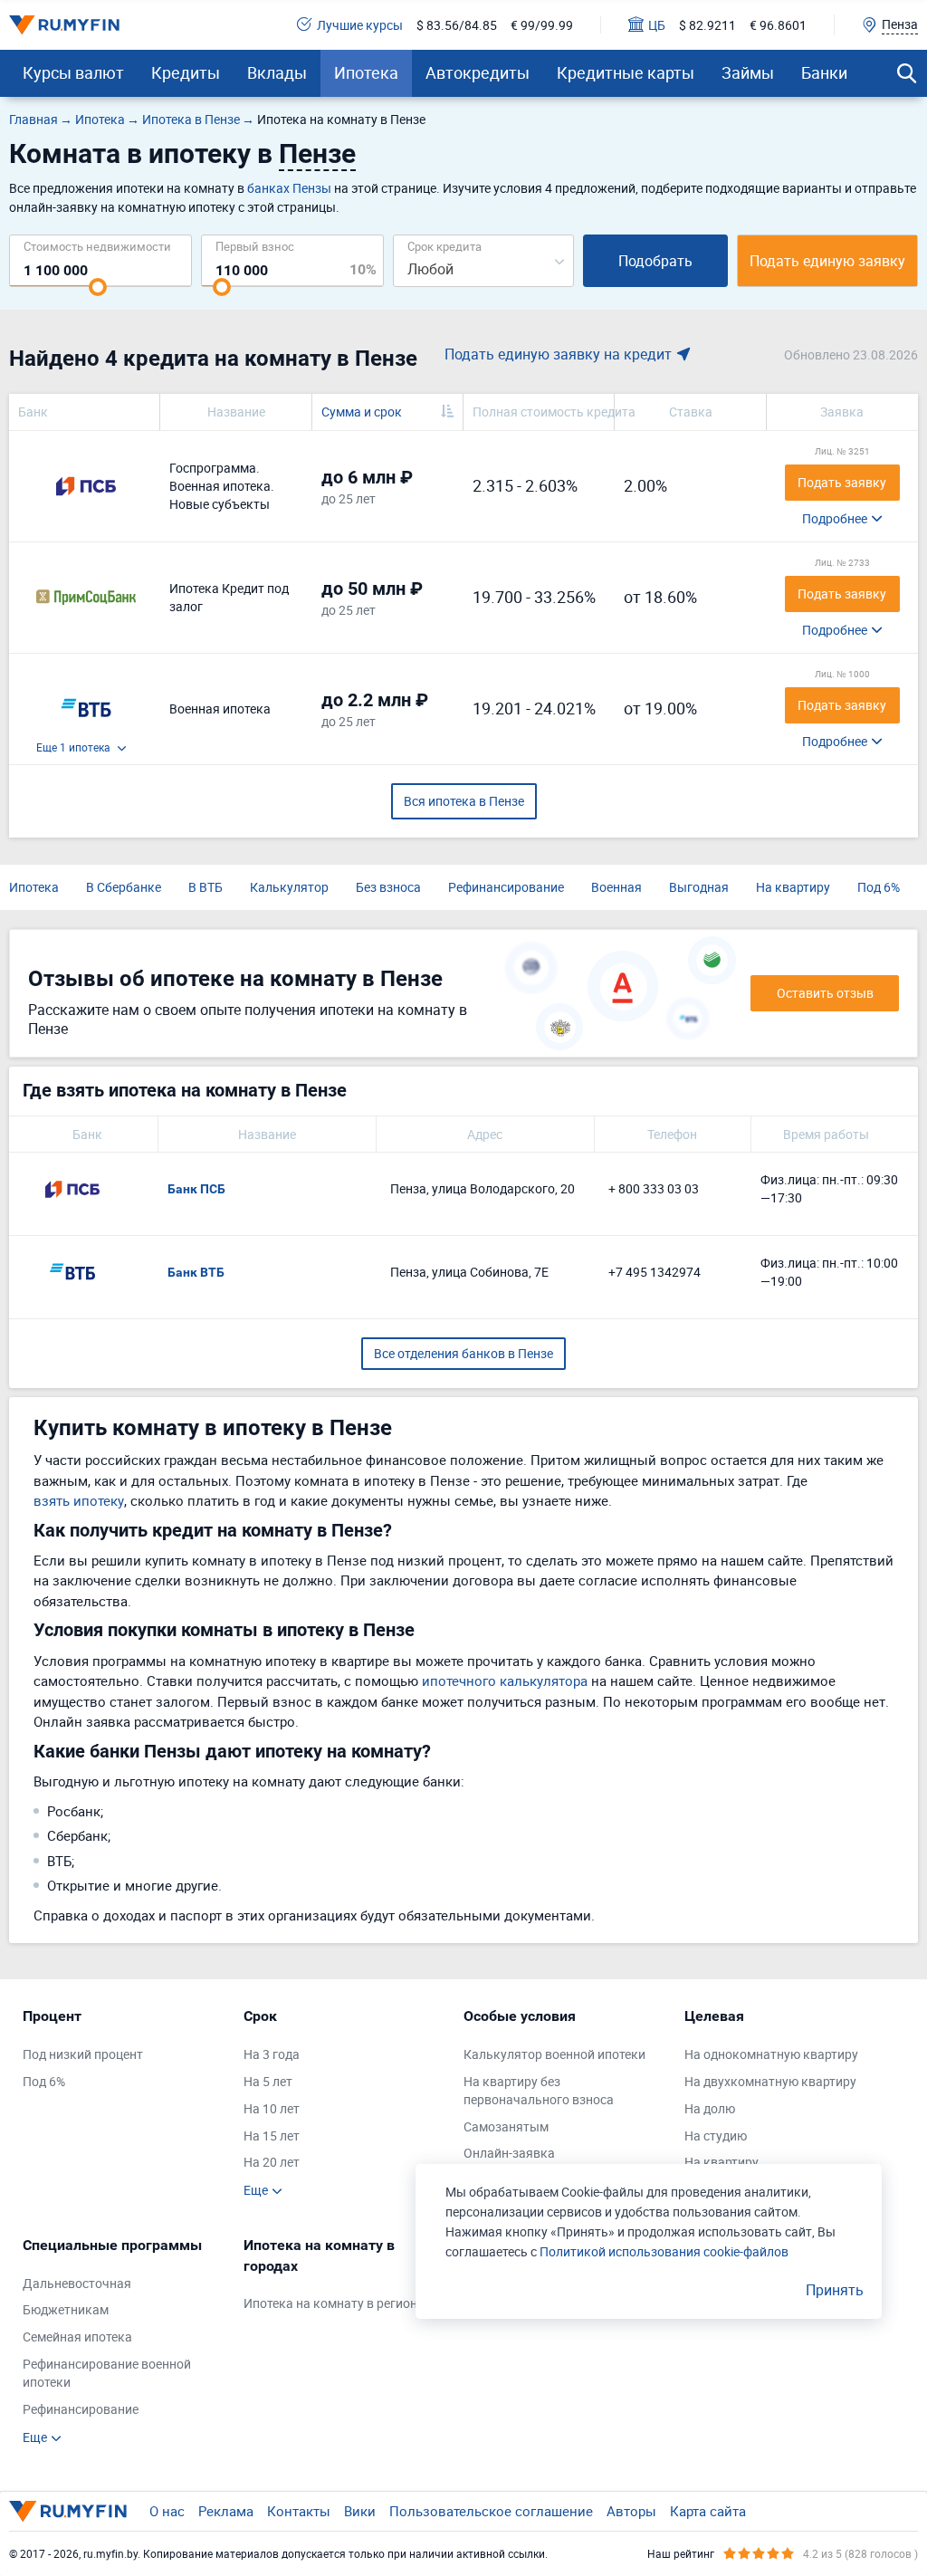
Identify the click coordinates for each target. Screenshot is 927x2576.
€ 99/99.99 (542, 25)
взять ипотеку (79, 1500)
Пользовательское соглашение (491, 2511)
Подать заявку (842, 482)
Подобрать (655, 261)
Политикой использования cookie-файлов (664, 2251)
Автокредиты (478, 72)
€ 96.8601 (778, 25)
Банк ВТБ (196, 1272)
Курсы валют (73, 72)
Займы (748, 72)
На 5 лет (268, 2081)
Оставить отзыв (825, 993)
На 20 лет (272, 2162)
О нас (167, 2511)
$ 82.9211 (707, 25)
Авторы (631, 2511)
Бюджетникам (66, 2309)
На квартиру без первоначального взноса (539, 2090)
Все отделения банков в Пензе (463, 1353)
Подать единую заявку (827, 261)
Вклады (277, 72)
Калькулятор (289, 887)
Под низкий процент (83, 2054)
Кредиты (186, 72)
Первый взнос (255, 246)
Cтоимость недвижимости (97, 246)
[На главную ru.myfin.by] (68, 2511)
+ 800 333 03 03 (654, 1188)
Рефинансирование (506, 887)
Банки (824, 72)
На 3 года (272, 2054)
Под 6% (879, 887)
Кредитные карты (626, 72)
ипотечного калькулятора (505, 1681)
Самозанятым (506, 2126)
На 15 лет (272, 2135)
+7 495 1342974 (655, 1272)
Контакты (299, 2511)
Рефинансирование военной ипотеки (107, 2373)
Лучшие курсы (360, 25)
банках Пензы (289, 188)
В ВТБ (205, 887)
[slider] (98, 287)
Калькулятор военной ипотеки (554, 2054)
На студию (716, 2135)
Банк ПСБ (196, 1189)
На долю (710, 2108)
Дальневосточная (77, 2283)
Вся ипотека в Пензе (464, 801)
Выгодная (699, 887)
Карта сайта (708, 2511)
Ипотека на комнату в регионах (337, 2303)
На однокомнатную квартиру (771, 2054)
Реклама (226, 2511)
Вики (360, 2511)
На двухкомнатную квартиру (770, 2081)
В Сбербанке (124, 887)
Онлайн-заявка (509, 2153)
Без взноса (388, 887)
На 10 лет (272, 2108)
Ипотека (366, 72)
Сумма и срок (362, 412)
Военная (616, 887)
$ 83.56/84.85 (457, 25)
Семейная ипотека (77, 2337)
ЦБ (657, 25)
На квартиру (793, 887)
